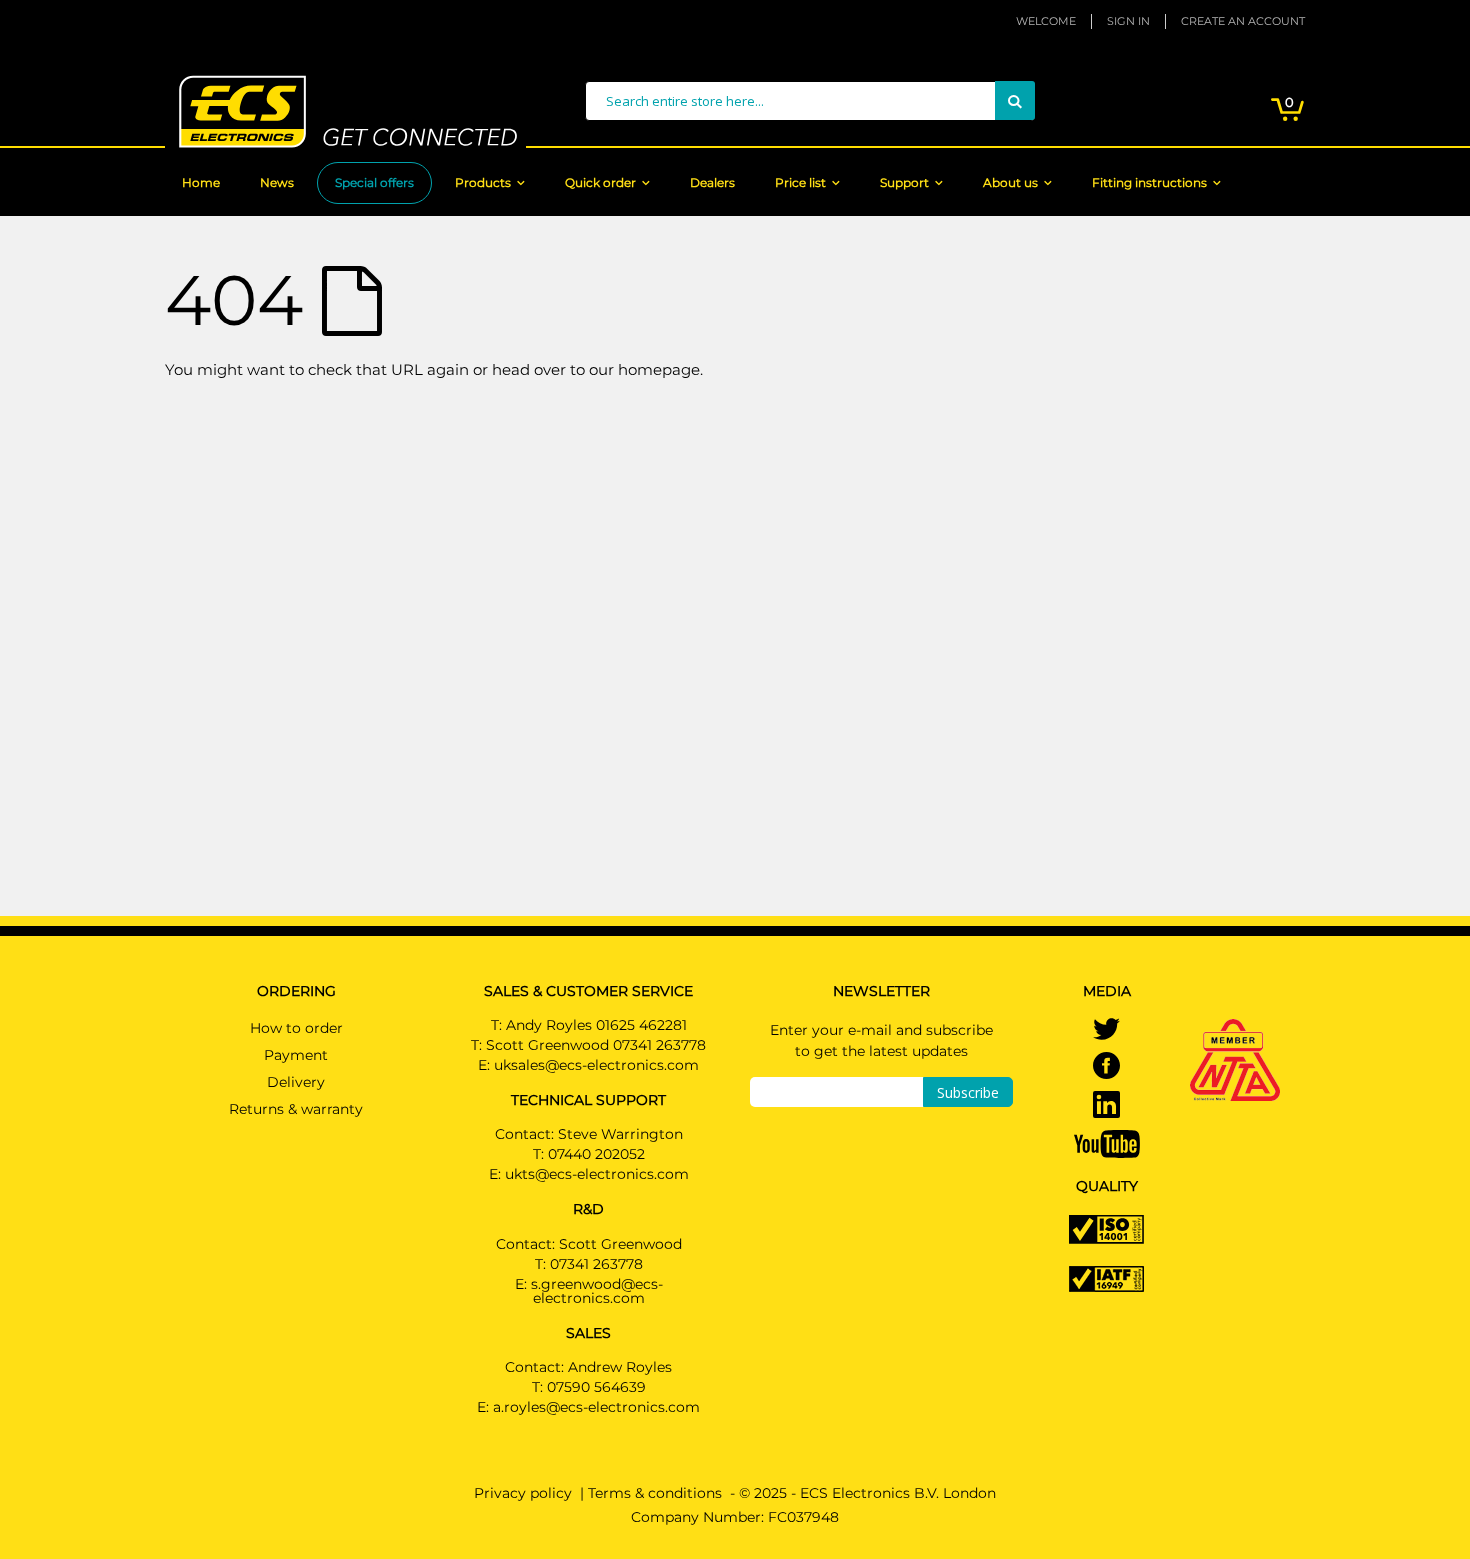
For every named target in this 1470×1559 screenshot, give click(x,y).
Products (483, 182)
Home (201, 182)
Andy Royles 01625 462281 (596, 1025)
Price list (800, 182)
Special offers (374, 182)
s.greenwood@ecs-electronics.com (597, 1291)
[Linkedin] (1106, 1107)
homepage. (660, 369)
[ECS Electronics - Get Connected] (345, 111)
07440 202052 (596, 1154)
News (277, 182)
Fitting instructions (1149, 182)
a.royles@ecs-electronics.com (596, 1407)
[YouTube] (1107, 1143)
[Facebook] (1106, 1068)
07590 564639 (596, 1387)
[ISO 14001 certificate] (1106, 1228)
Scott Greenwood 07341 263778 (596, 1045)
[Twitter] (1106, 1031)
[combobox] (810, 101)
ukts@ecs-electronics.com (597, 1174)
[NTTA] (1235, 1032)
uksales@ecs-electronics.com (596, 1065)
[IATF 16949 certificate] (1106, 1277)
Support (904, 182)
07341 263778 (596, 1264)
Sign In (1128, 21)
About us (1010, 182)
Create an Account (1243, 21)
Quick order (600, 182)
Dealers (712, 182)
